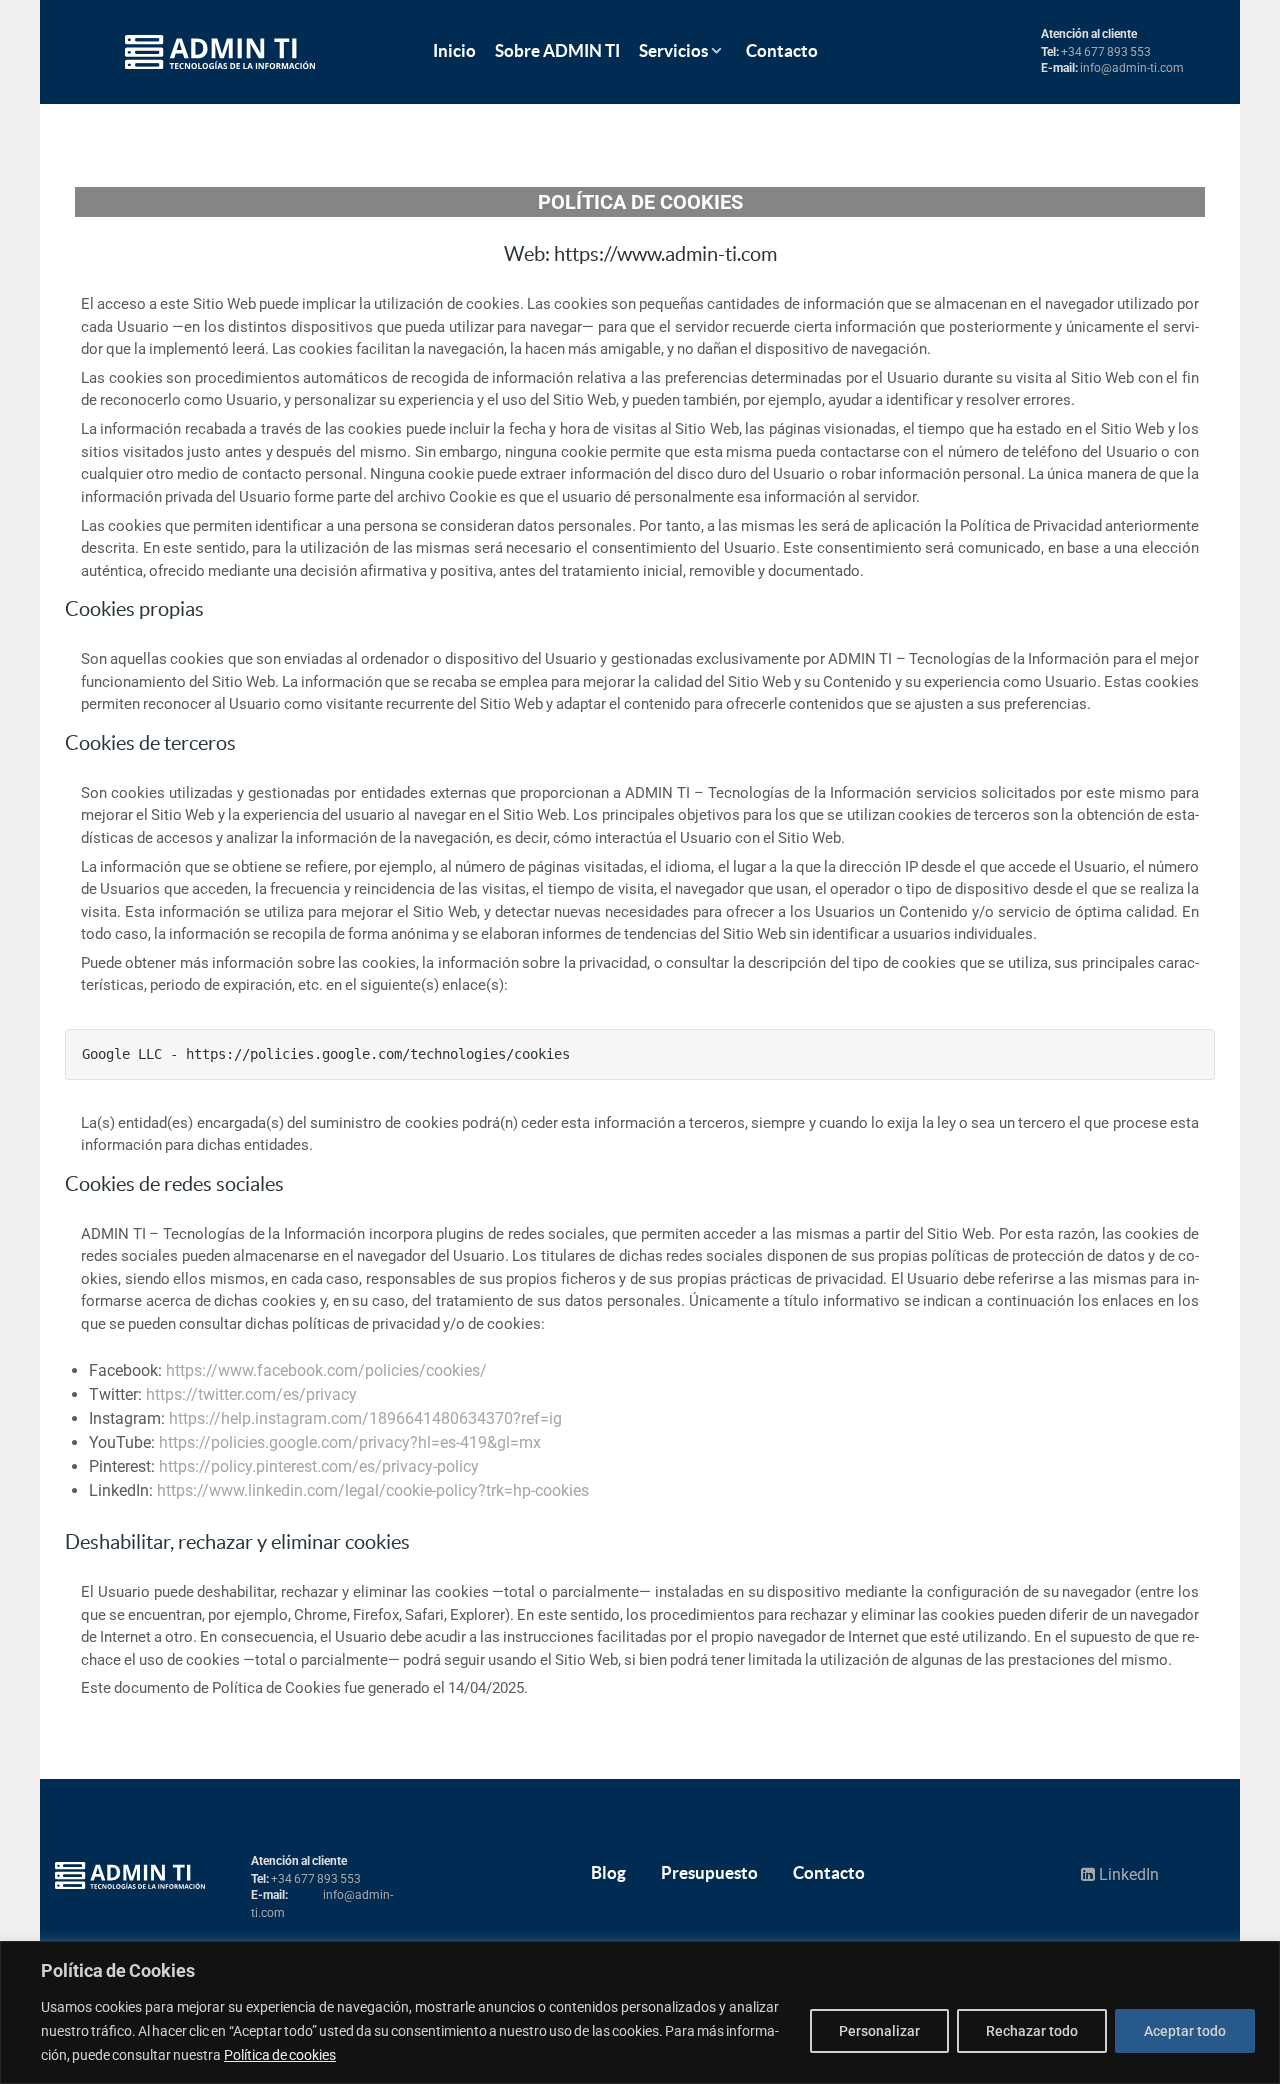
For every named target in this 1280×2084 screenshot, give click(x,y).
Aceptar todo (1185, 2031)
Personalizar (879, 2031)
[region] (640, 2012)
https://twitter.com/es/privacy (251, 1394)
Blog (608, 1872)
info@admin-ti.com (1132, 68)
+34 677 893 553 (1106, 52)
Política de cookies (280, 2055)
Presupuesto (709, 1872)
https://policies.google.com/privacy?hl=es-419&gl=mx (350, 1442)
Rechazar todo (1032, 2031)
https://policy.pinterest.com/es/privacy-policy (319, 1466)
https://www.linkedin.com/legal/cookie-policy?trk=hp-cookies (373, 1490)
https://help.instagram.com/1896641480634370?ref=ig (365, 1418)
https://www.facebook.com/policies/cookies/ (326, 1370)
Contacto (829, 1872)
